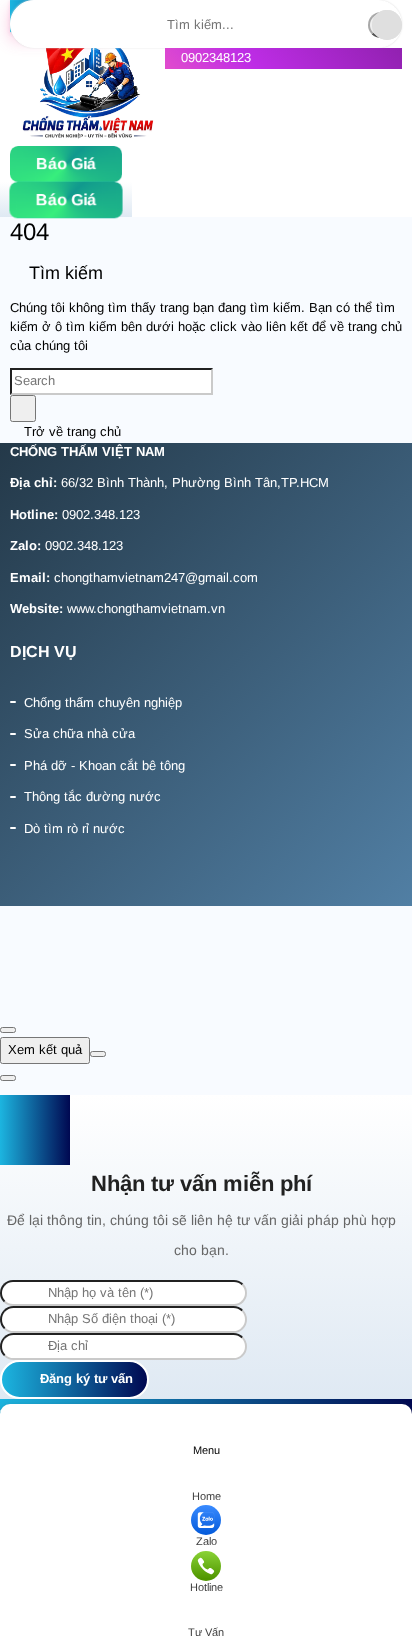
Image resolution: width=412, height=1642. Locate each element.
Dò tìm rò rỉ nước (74, 828)
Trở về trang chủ (70, 431)
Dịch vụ (43, 651)
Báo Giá (66, 163)
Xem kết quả (45, 1049)
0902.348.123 (101, 514)
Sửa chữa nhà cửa (79, 733)
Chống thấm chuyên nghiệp (103, 702)
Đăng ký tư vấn (84, 1378)
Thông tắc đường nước (92, 796)
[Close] (8, 1030)
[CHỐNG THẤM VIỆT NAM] (87, 89)
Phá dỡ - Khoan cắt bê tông (104, 765)
